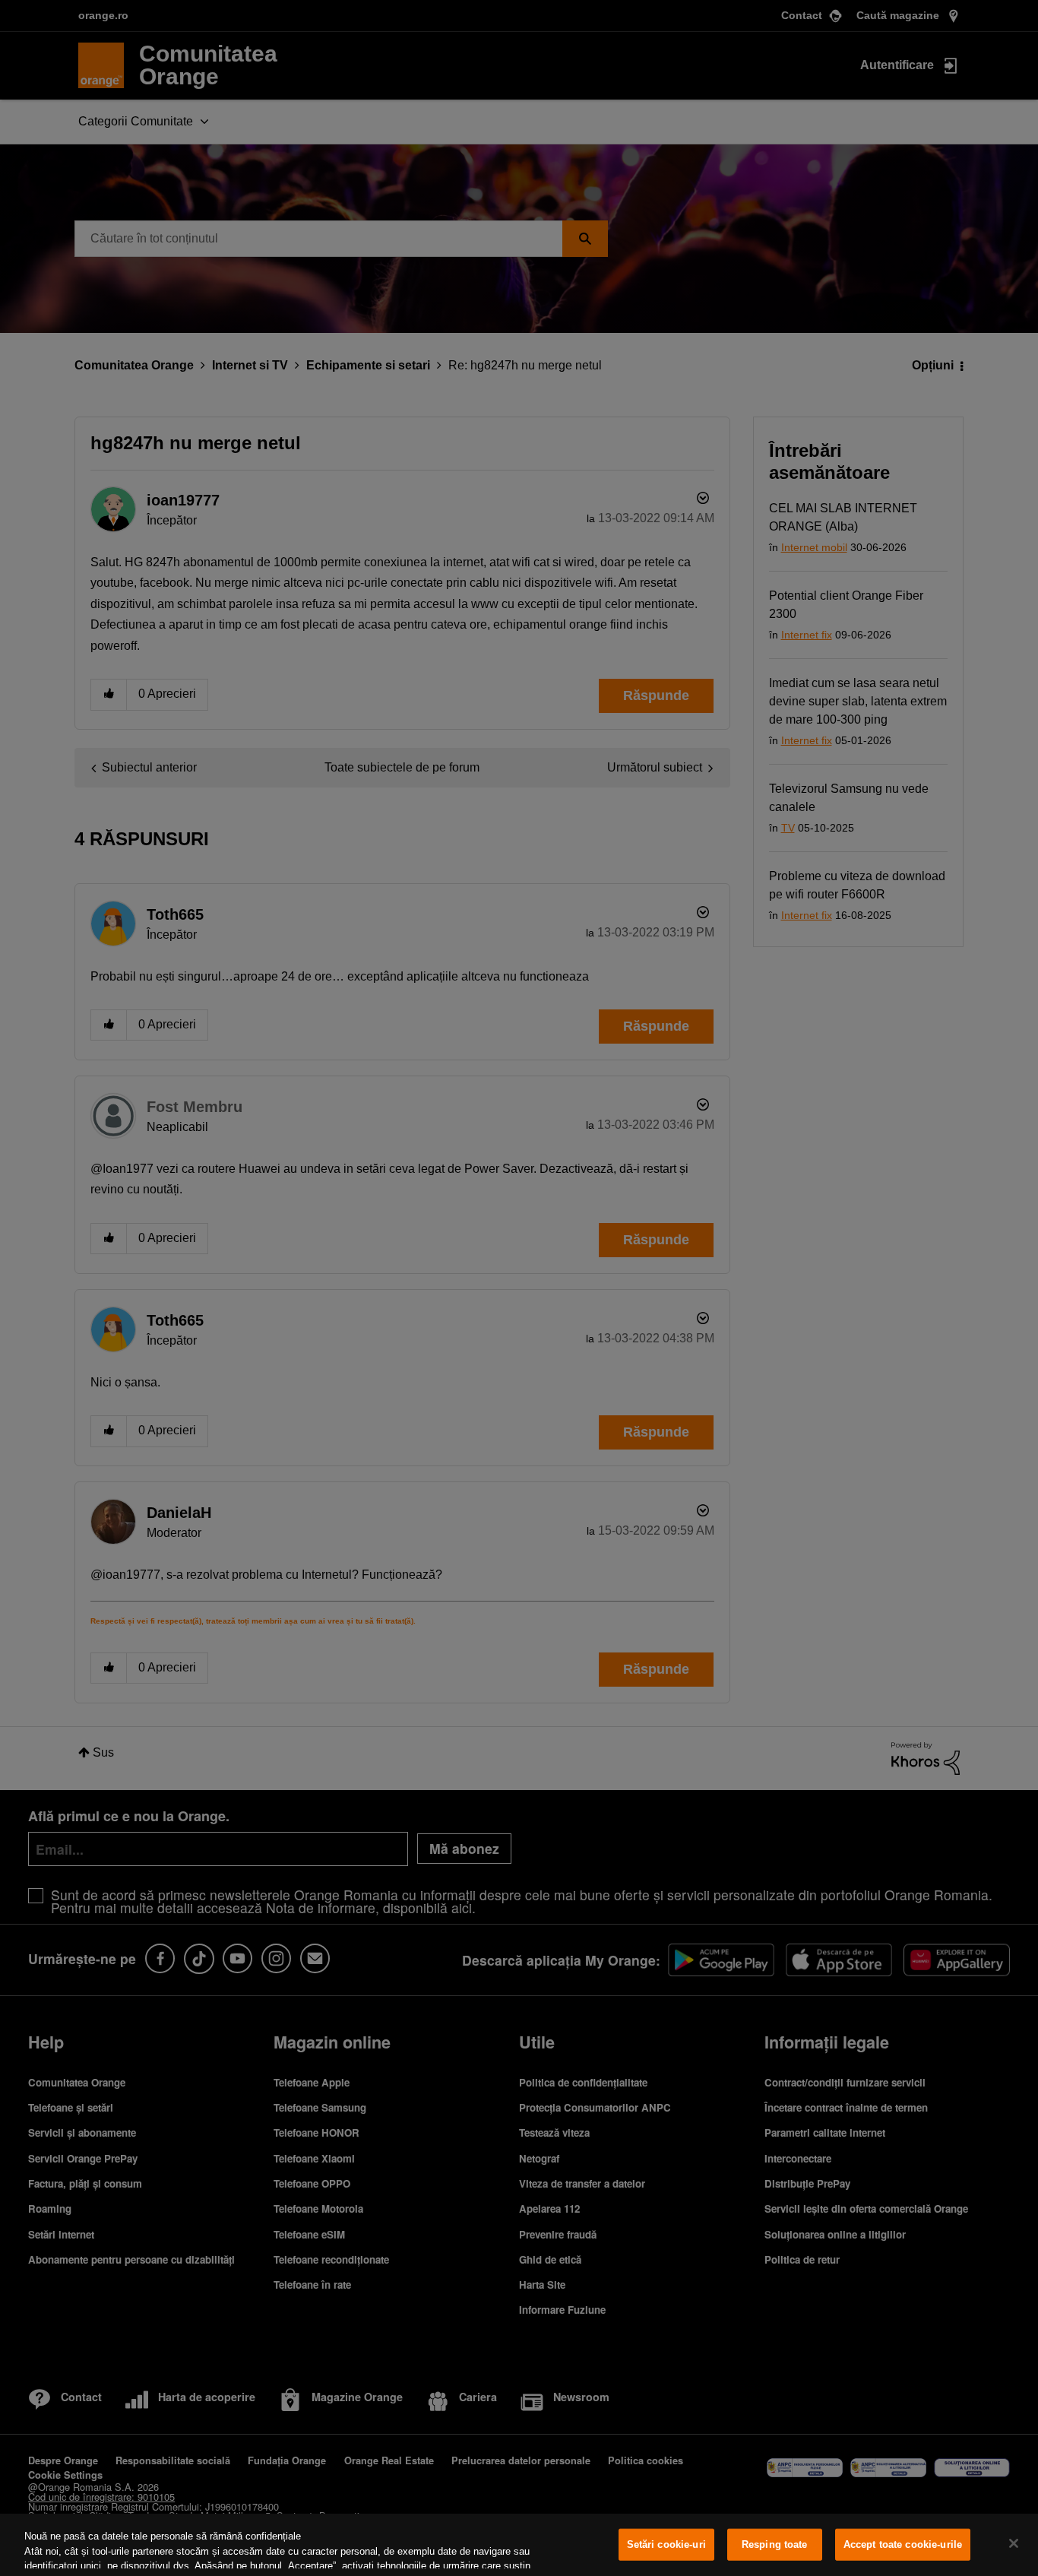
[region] (519, 2545)
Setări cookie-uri (666, 2544)
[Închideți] (1014, 2543)
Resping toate (775, 2544)
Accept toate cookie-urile (903, 2544)
